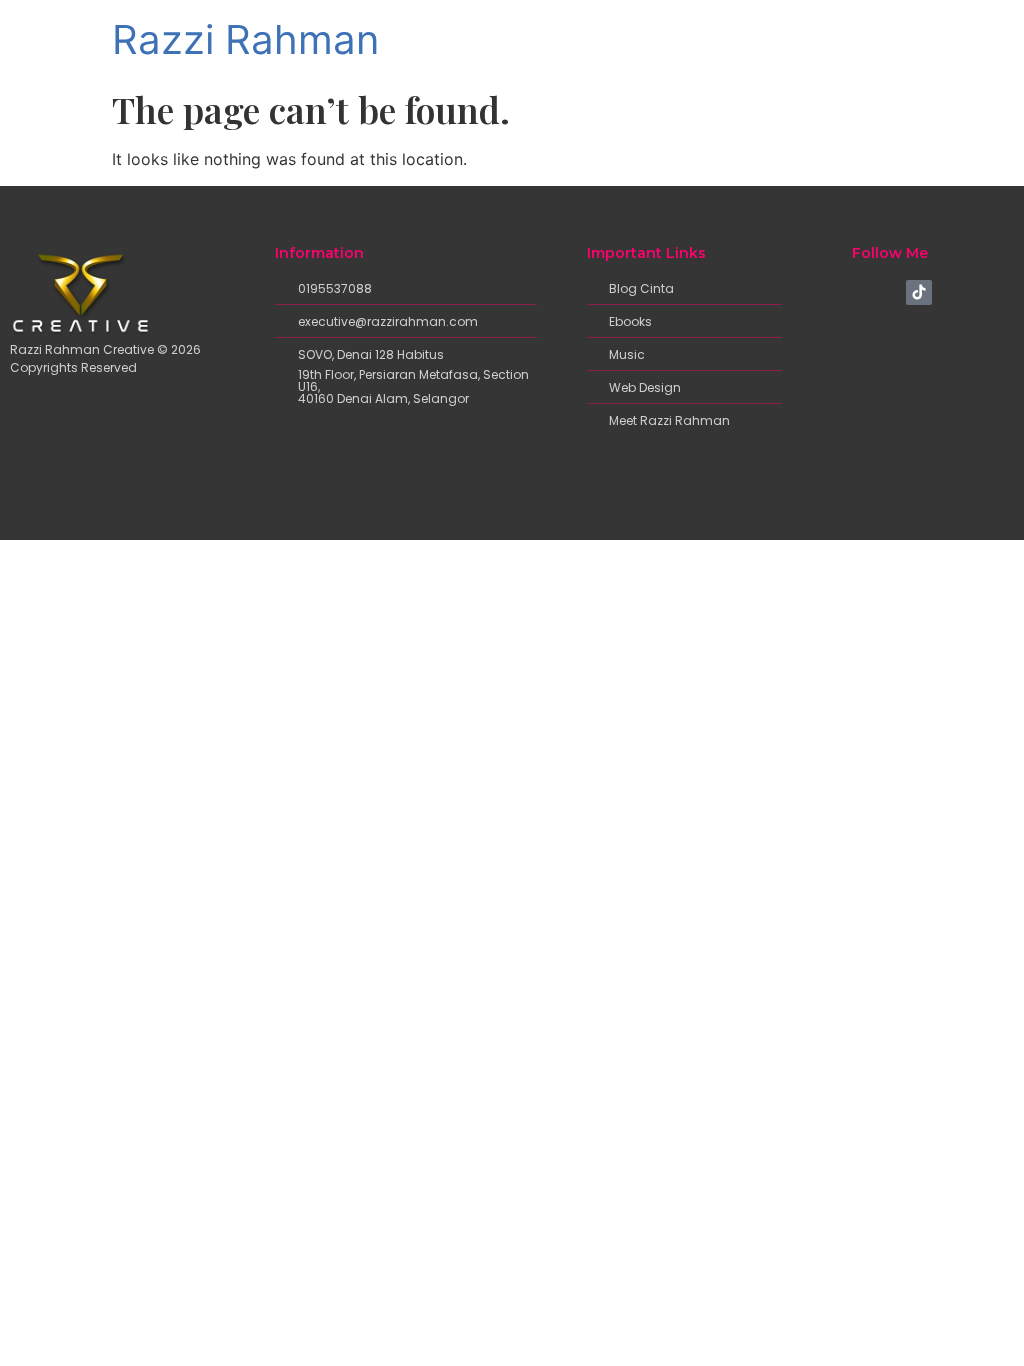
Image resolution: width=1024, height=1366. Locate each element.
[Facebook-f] (856, 293)
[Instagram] (887, 293)
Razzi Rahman (245, 39)
